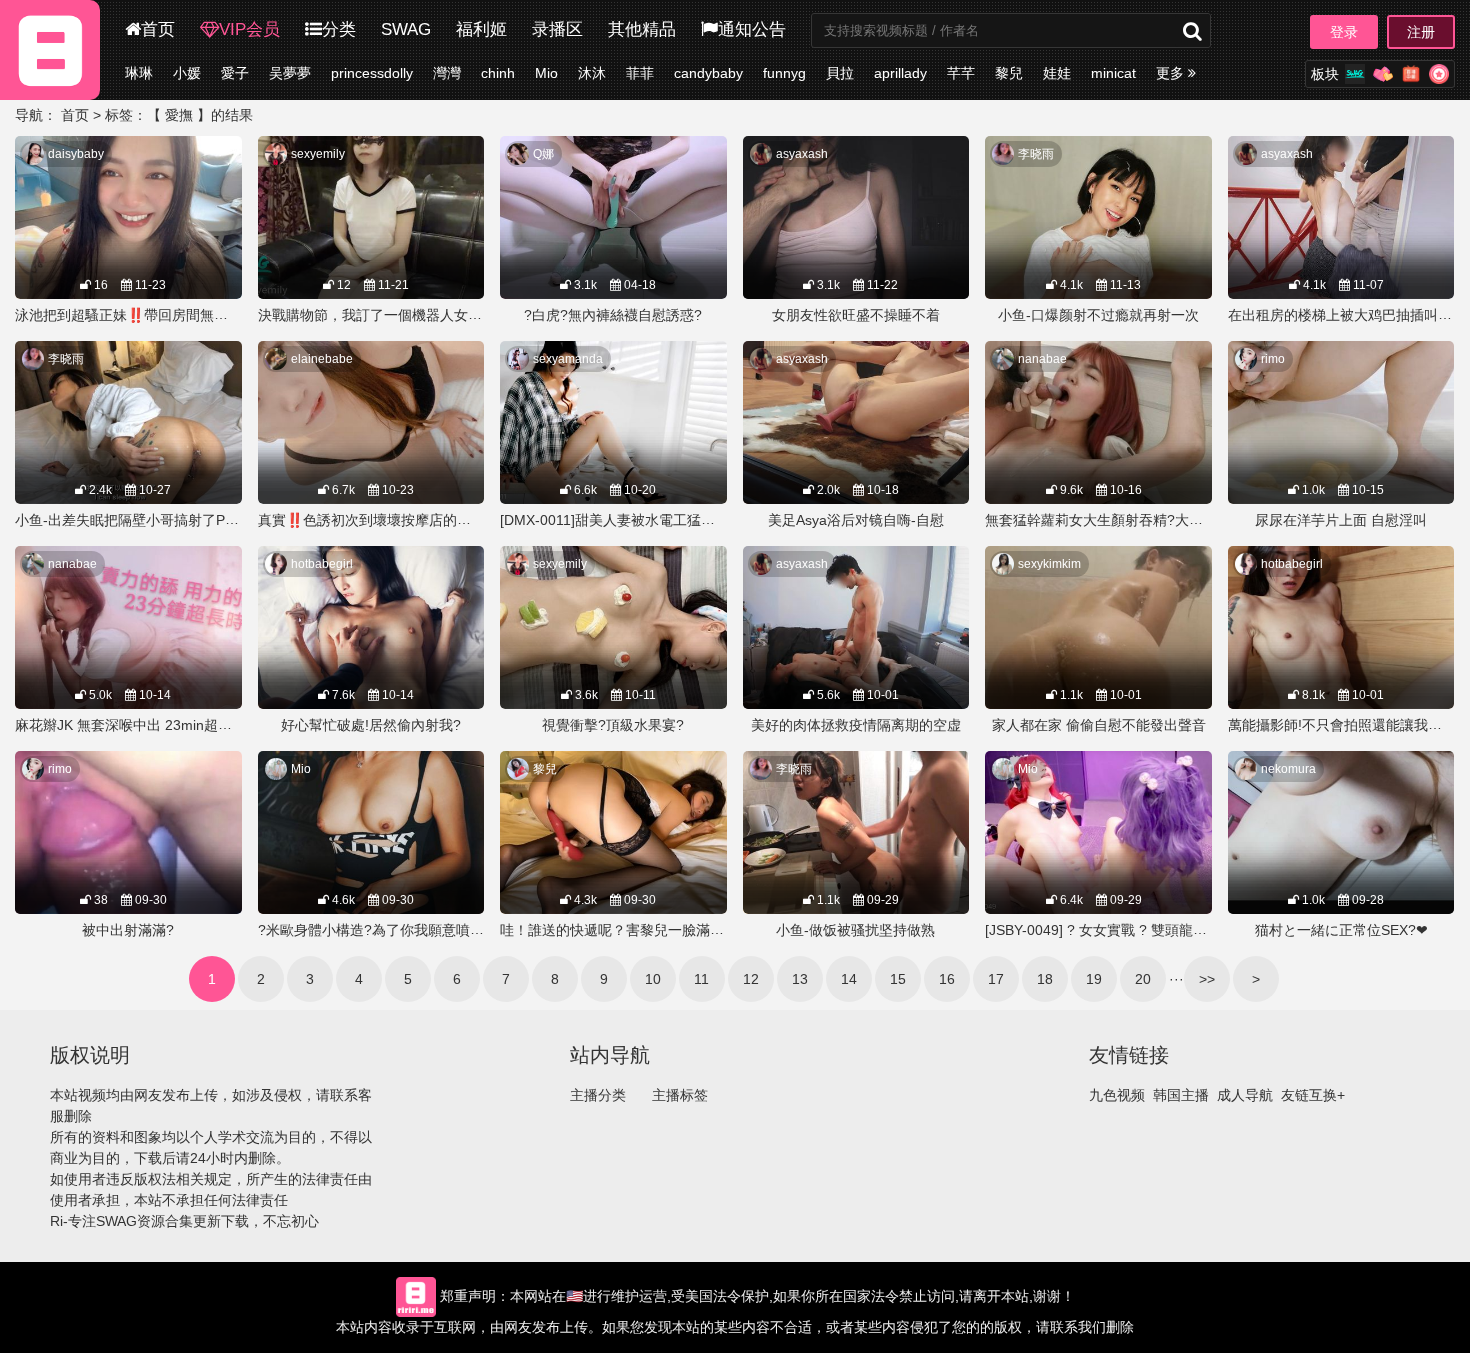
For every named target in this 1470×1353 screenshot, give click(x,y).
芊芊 (961, 73)
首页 (158, 29)
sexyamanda (568, 359)
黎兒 (1009, 73)
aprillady (900, 73)
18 (1045, 979)
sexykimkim (1049, 564)
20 (1143, 979)
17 (996, 979)
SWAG (406, 29)
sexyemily (318, 154)
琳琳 (139, 73)
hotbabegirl (322, 564)
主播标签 (680, 1095)
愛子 (235, 73)
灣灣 (447, 73)
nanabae (1042, 359)
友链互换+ (1313, 1095)
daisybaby (76, 154)
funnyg (784, 73)
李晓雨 (1036, 154)
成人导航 (1245, 1095)
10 (653, 979)
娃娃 (1057, 73)
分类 (339, 29)
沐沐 (592, 73)
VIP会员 (249, 29)
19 (1094, 979)
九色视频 (1117, 1095)
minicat (1113, 73)
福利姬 (481, 29)
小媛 (187, 73)
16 (947, 979)
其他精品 (642, 29)
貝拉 (840, 73)
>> (1207, 979)
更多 (1172, 73)
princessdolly (372, 73)
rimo (1273, 359)
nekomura (1288, 769)
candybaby (708, 73)
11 (701, 979)
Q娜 (543, 154)
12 (751, 979)
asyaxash (802, 154)
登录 (1344, 32)
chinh (498, 73)
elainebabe (322, 359)
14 (849, 979)
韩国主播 (1181, 1095)
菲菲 (640, 73)
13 (800, 979)
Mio (546, 73)
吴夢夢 (290, 73)
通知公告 (752, 29)
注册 (1421, 32)
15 (898, 979)
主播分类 (598, 1095)
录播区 (557, 29)
